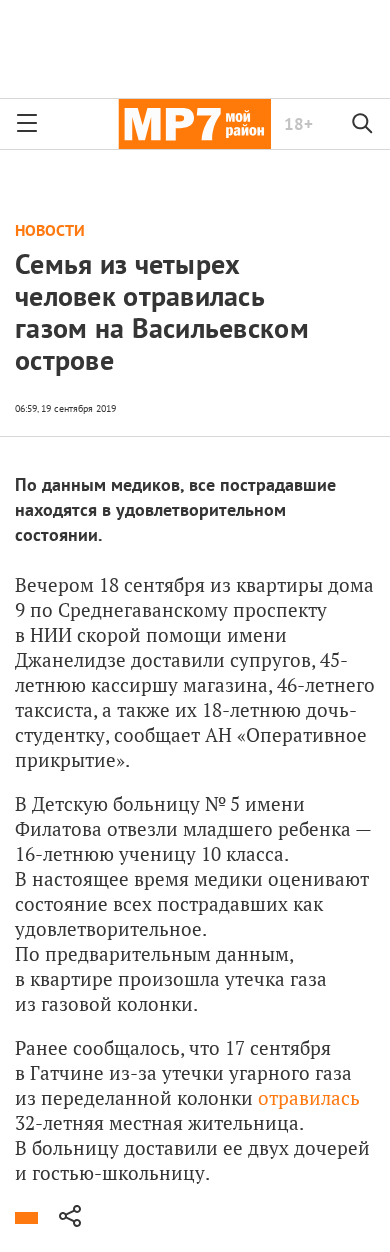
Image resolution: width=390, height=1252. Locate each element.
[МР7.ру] (194, 124)
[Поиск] (363, 124)
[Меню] (27, 124)
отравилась (309, 1097)
